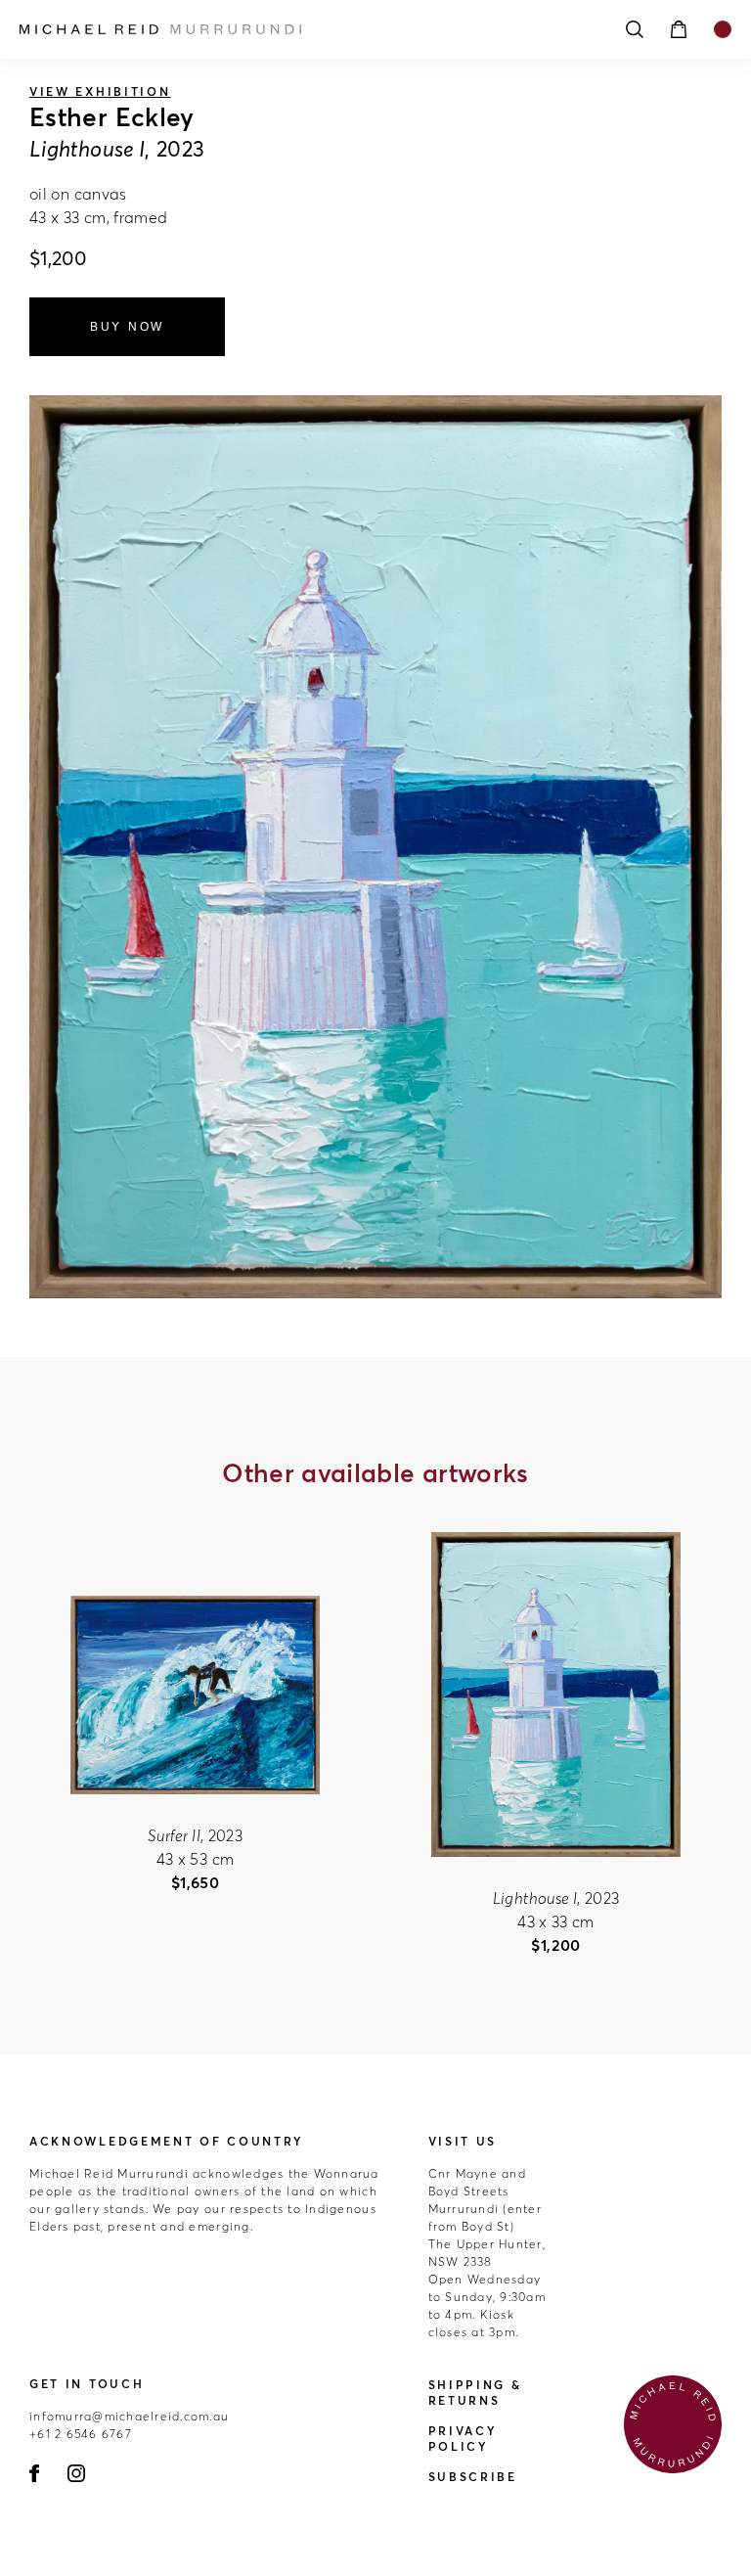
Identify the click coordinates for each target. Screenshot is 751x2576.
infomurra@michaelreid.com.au (129, 2416)
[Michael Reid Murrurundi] (287, 29)
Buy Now (127, 327)
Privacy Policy (463, 2439)
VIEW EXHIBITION (100, 91)
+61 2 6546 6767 (81, 2434)
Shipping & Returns (475, 2393)
